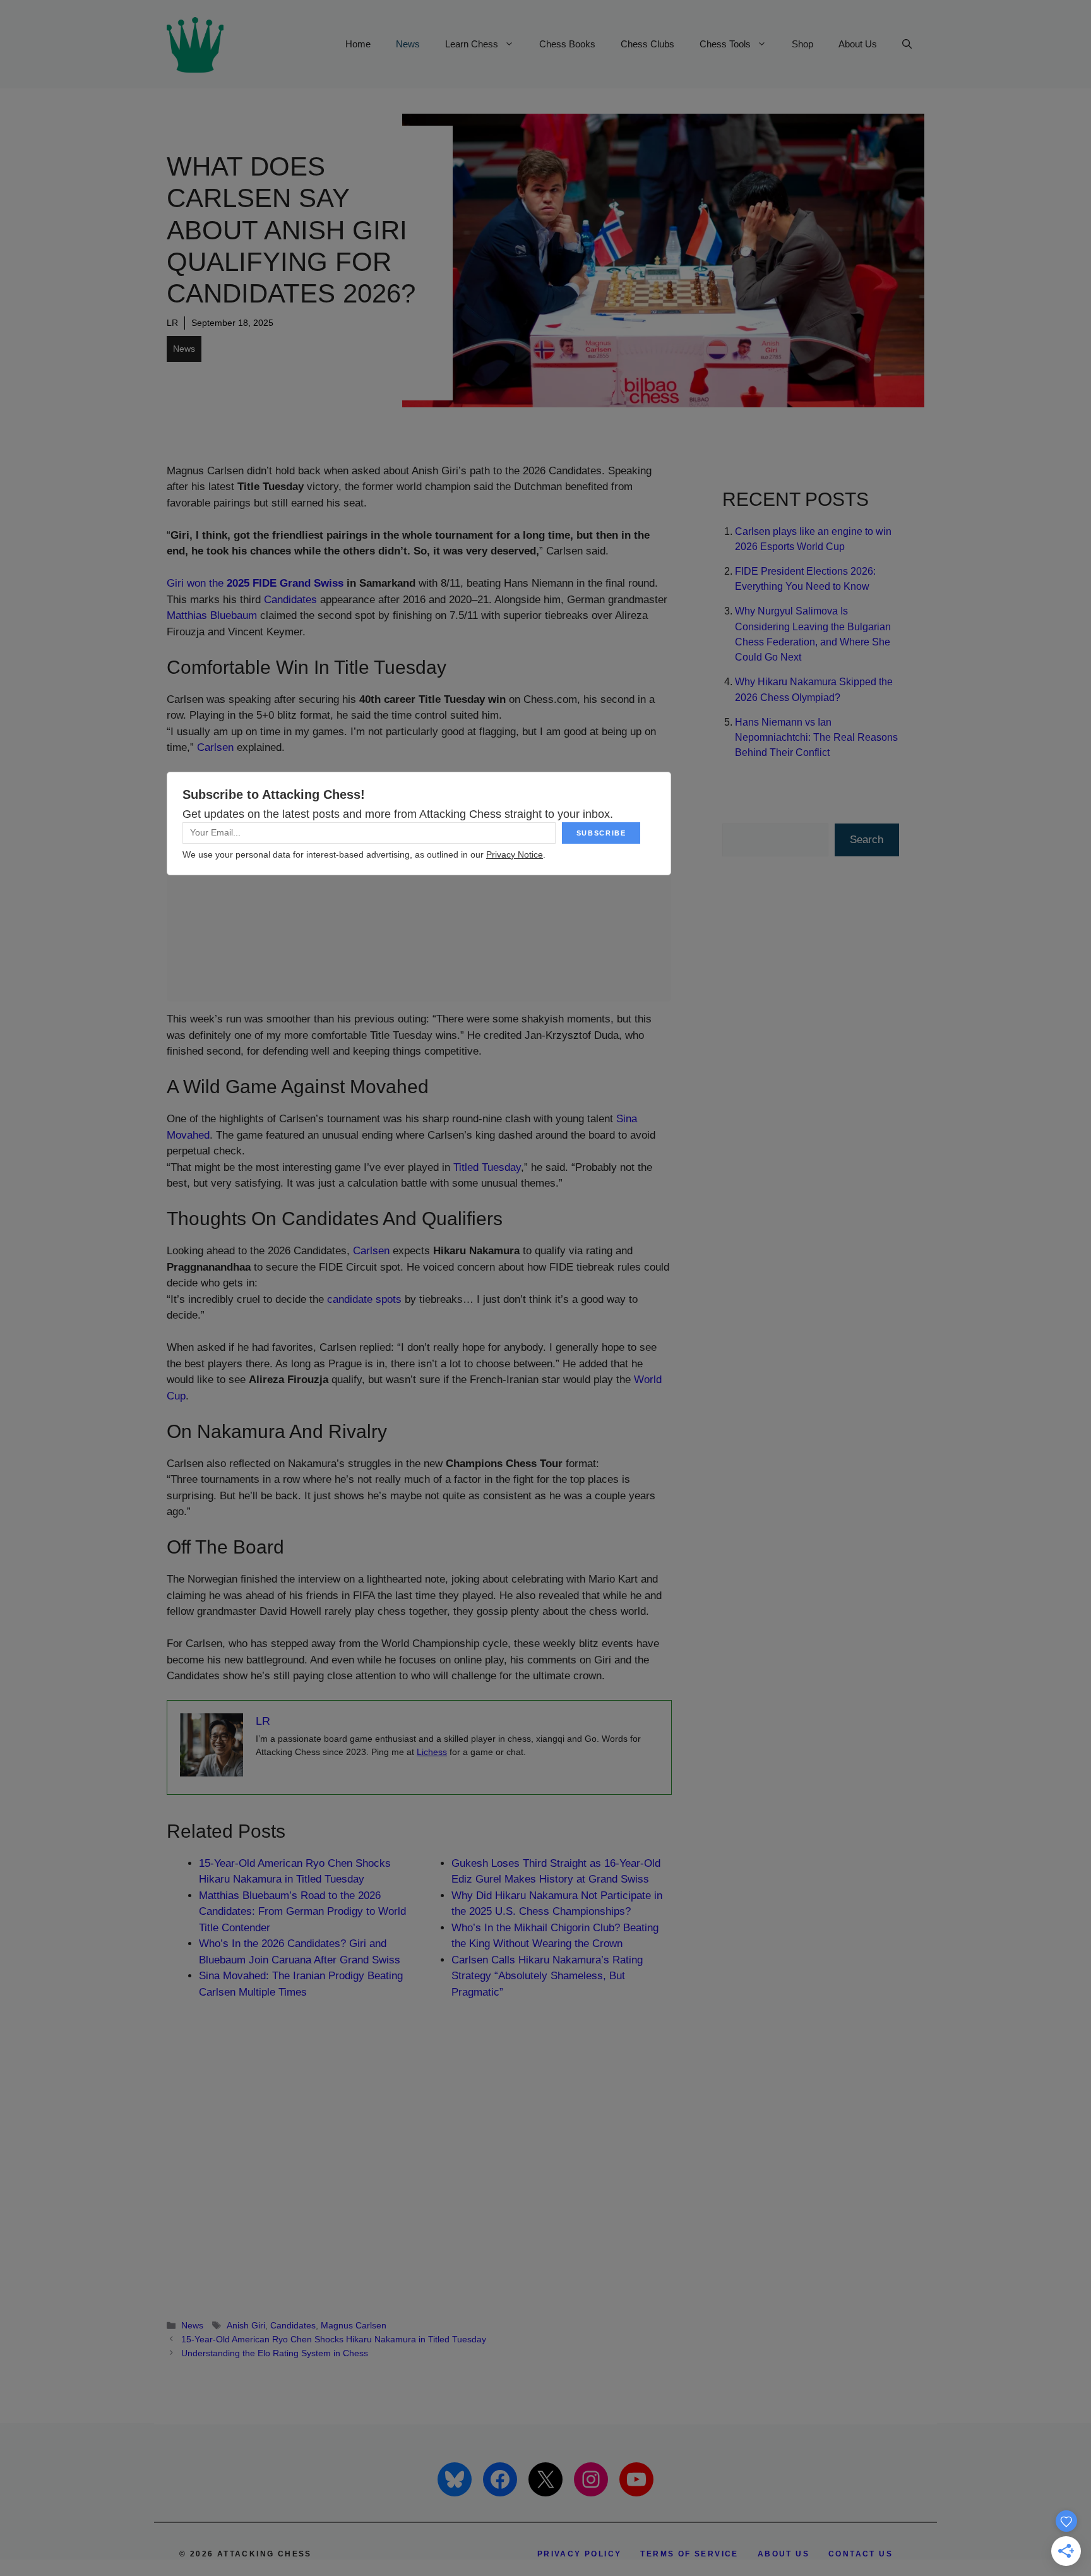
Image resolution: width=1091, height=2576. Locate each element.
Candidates (290, 600)
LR (172, 323)
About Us (858, 44)
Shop (802, 44)
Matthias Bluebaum (212, 615)
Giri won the (255, 583)
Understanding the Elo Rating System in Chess (275, 2353)
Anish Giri (246, 2325)
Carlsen (215, 747)
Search (867, 840)
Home (358, 44)
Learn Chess (472, 44)
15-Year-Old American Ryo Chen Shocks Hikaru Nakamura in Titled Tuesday (334, 2339)
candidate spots (364, 1299)
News (408, 44)
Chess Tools (725, 44)
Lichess (432, 1752)
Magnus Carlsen (354, 2325)
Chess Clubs (647, 44)
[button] (907, 44)
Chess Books (567, 44)
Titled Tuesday (487, 1167)
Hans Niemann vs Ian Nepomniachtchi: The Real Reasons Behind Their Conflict (816, 737)
